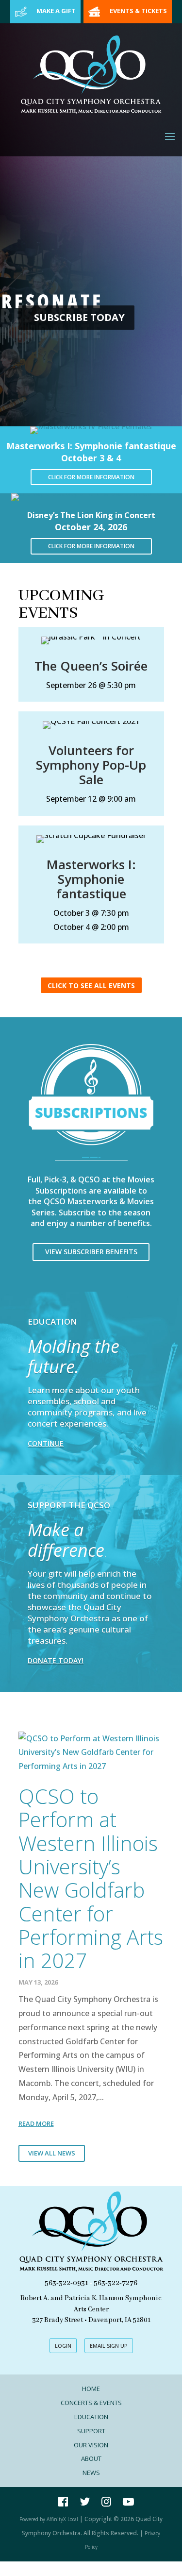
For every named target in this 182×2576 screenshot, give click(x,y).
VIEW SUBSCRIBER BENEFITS (91, 1252)
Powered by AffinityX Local (49, 2519)
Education (91, 2417)
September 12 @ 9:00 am (91, 799)
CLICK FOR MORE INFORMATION (91, 477)
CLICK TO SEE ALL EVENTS (91, 985)
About (91, 2458)
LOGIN (63, 2346)
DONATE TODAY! (56, 1660)
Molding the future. (74, 1356)
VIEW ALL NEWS (52, 2153)
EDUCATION (52, 1322)
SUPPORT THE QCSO (69, 1505)
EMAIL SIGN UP (109, 2346)
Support (91, 2431)
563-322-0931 (66, 2283)
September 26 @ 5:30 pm (91, 685)
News (91, 2473)
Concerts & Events (91, 2403)
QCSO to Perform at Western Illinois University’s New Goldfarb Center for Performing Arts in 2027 (91, 1878)
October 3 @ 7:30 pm (91, 913)
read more (36, 2123)
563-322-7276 (116, 2283)
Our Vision (91, 2445)
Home (91, 2389)
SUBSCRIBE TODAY (79, 317)
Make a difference (66, 1540)
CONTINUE (46, 1443)
